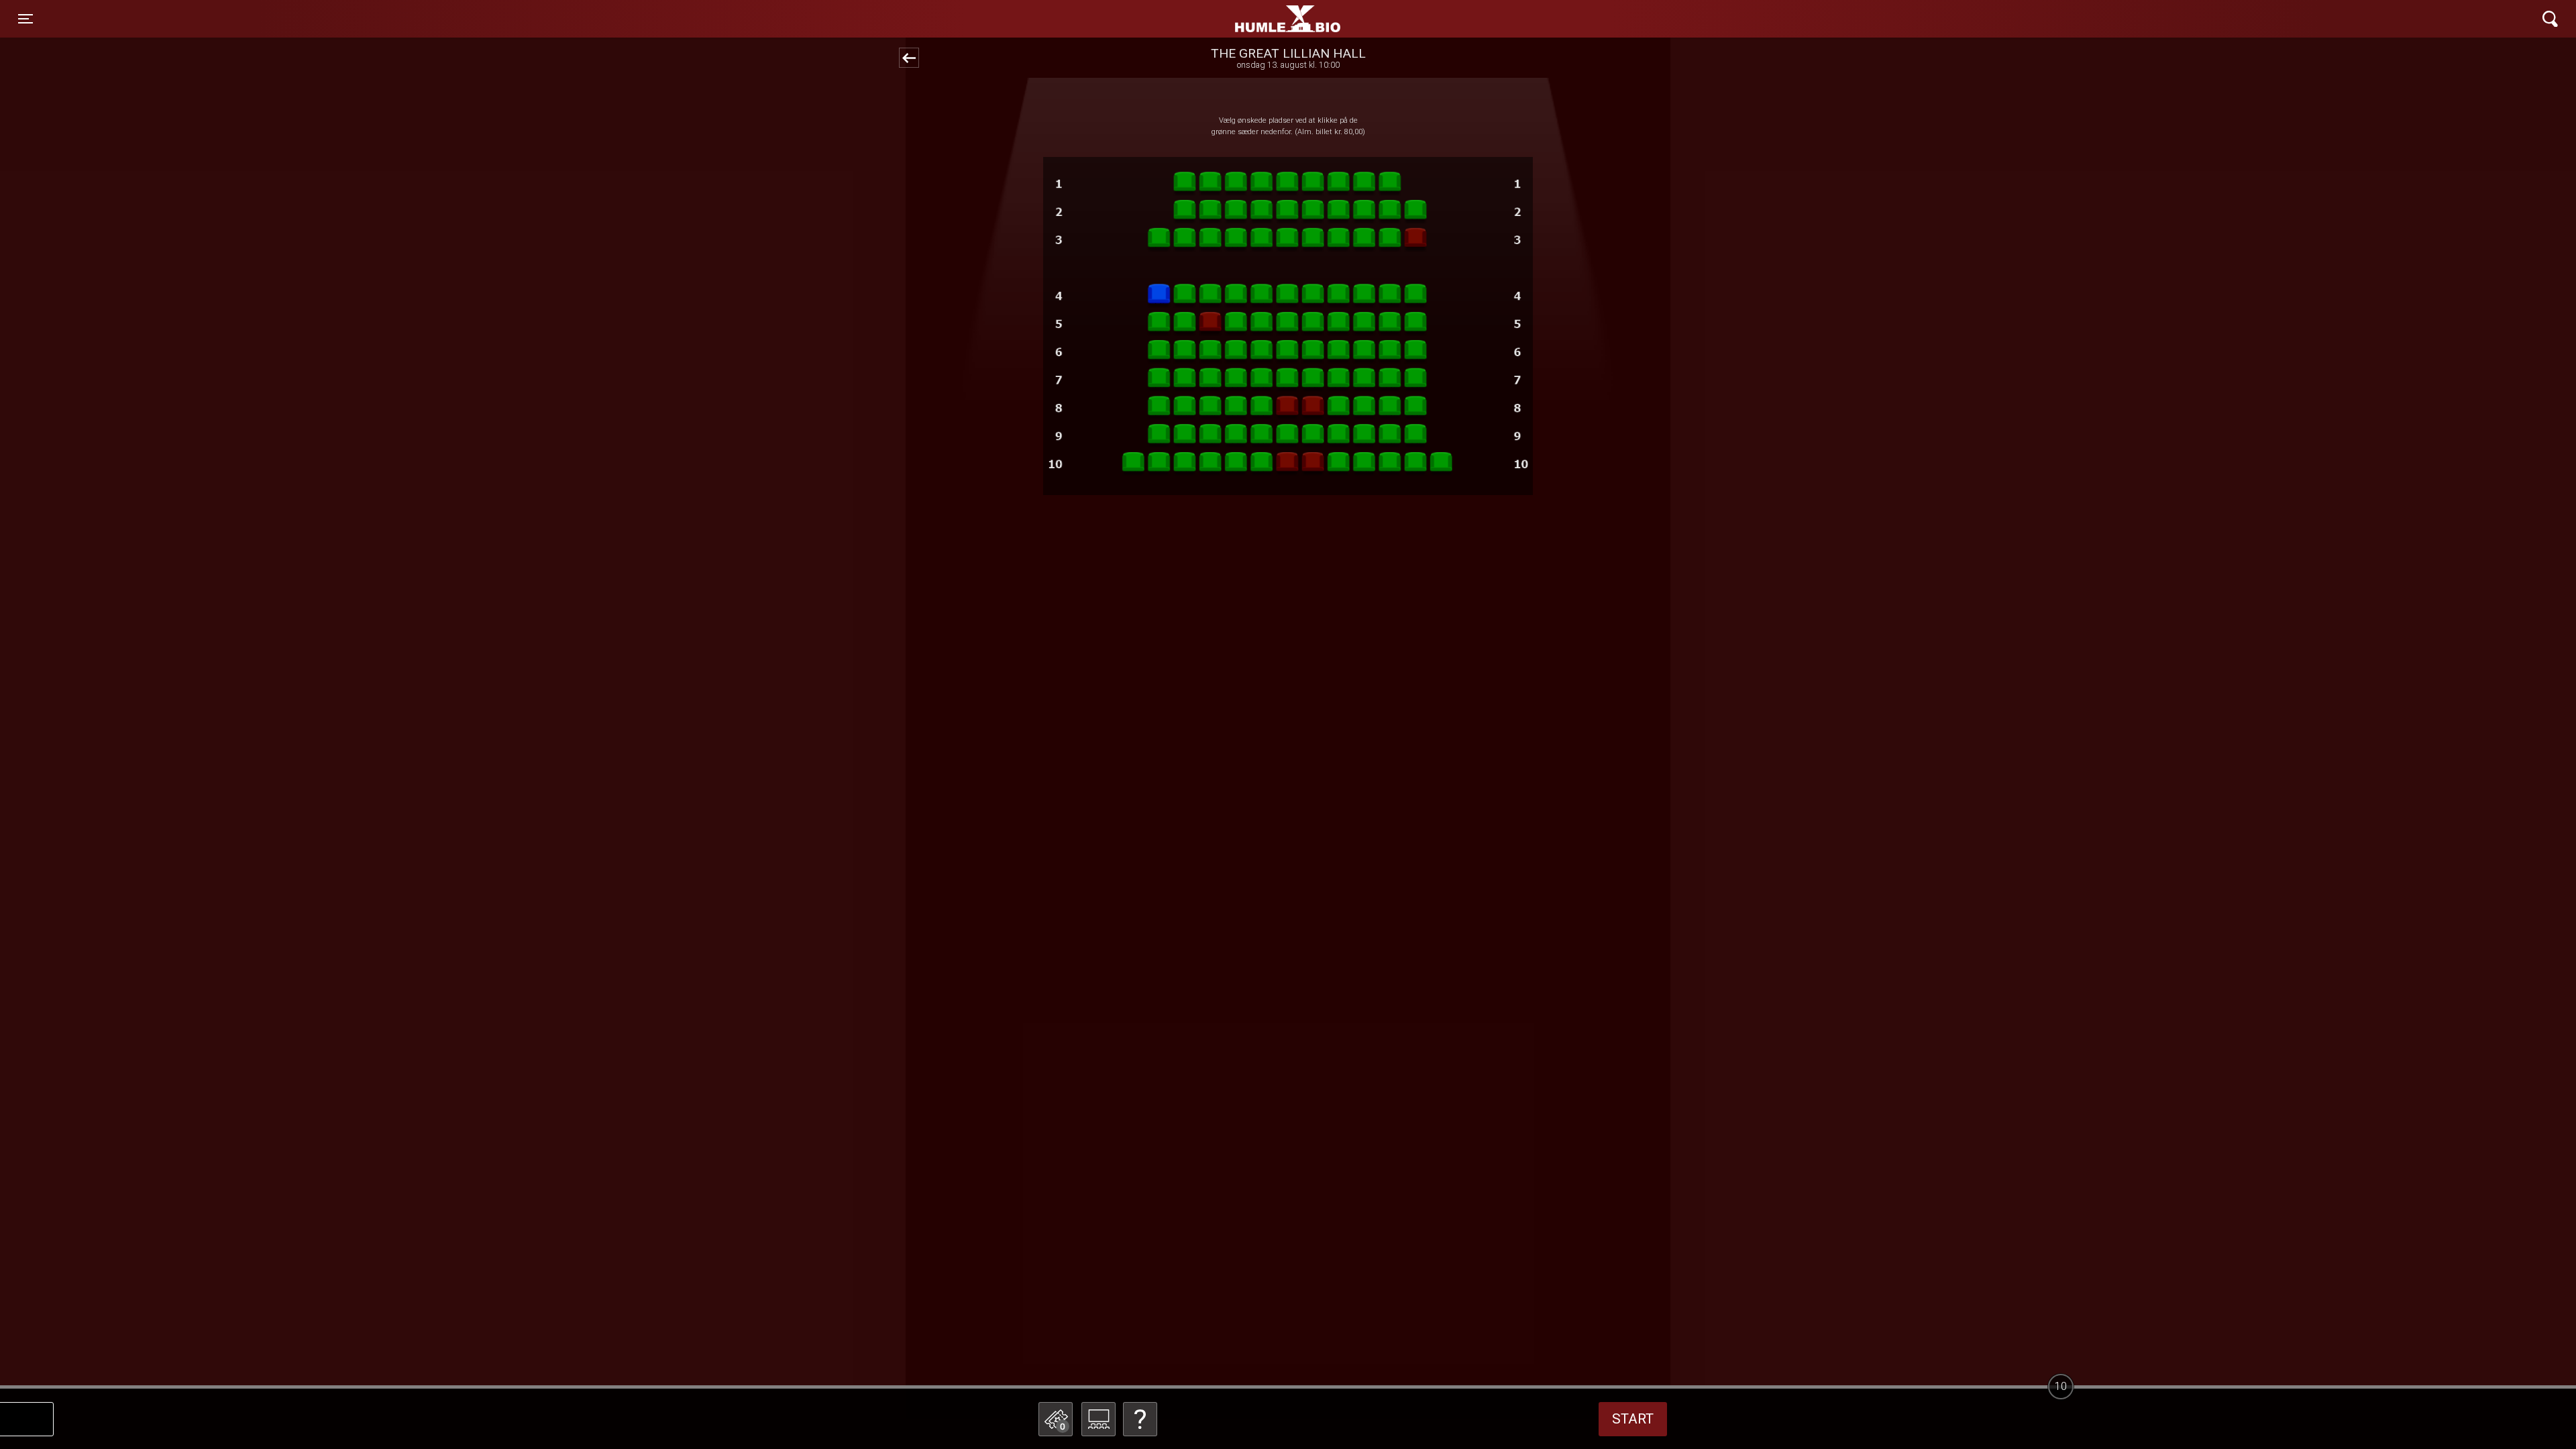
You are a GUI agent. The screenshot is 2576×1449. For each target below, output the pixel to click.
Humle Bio (1225, 19)
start (1633, 1419)
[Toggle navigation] (2550, 19)
